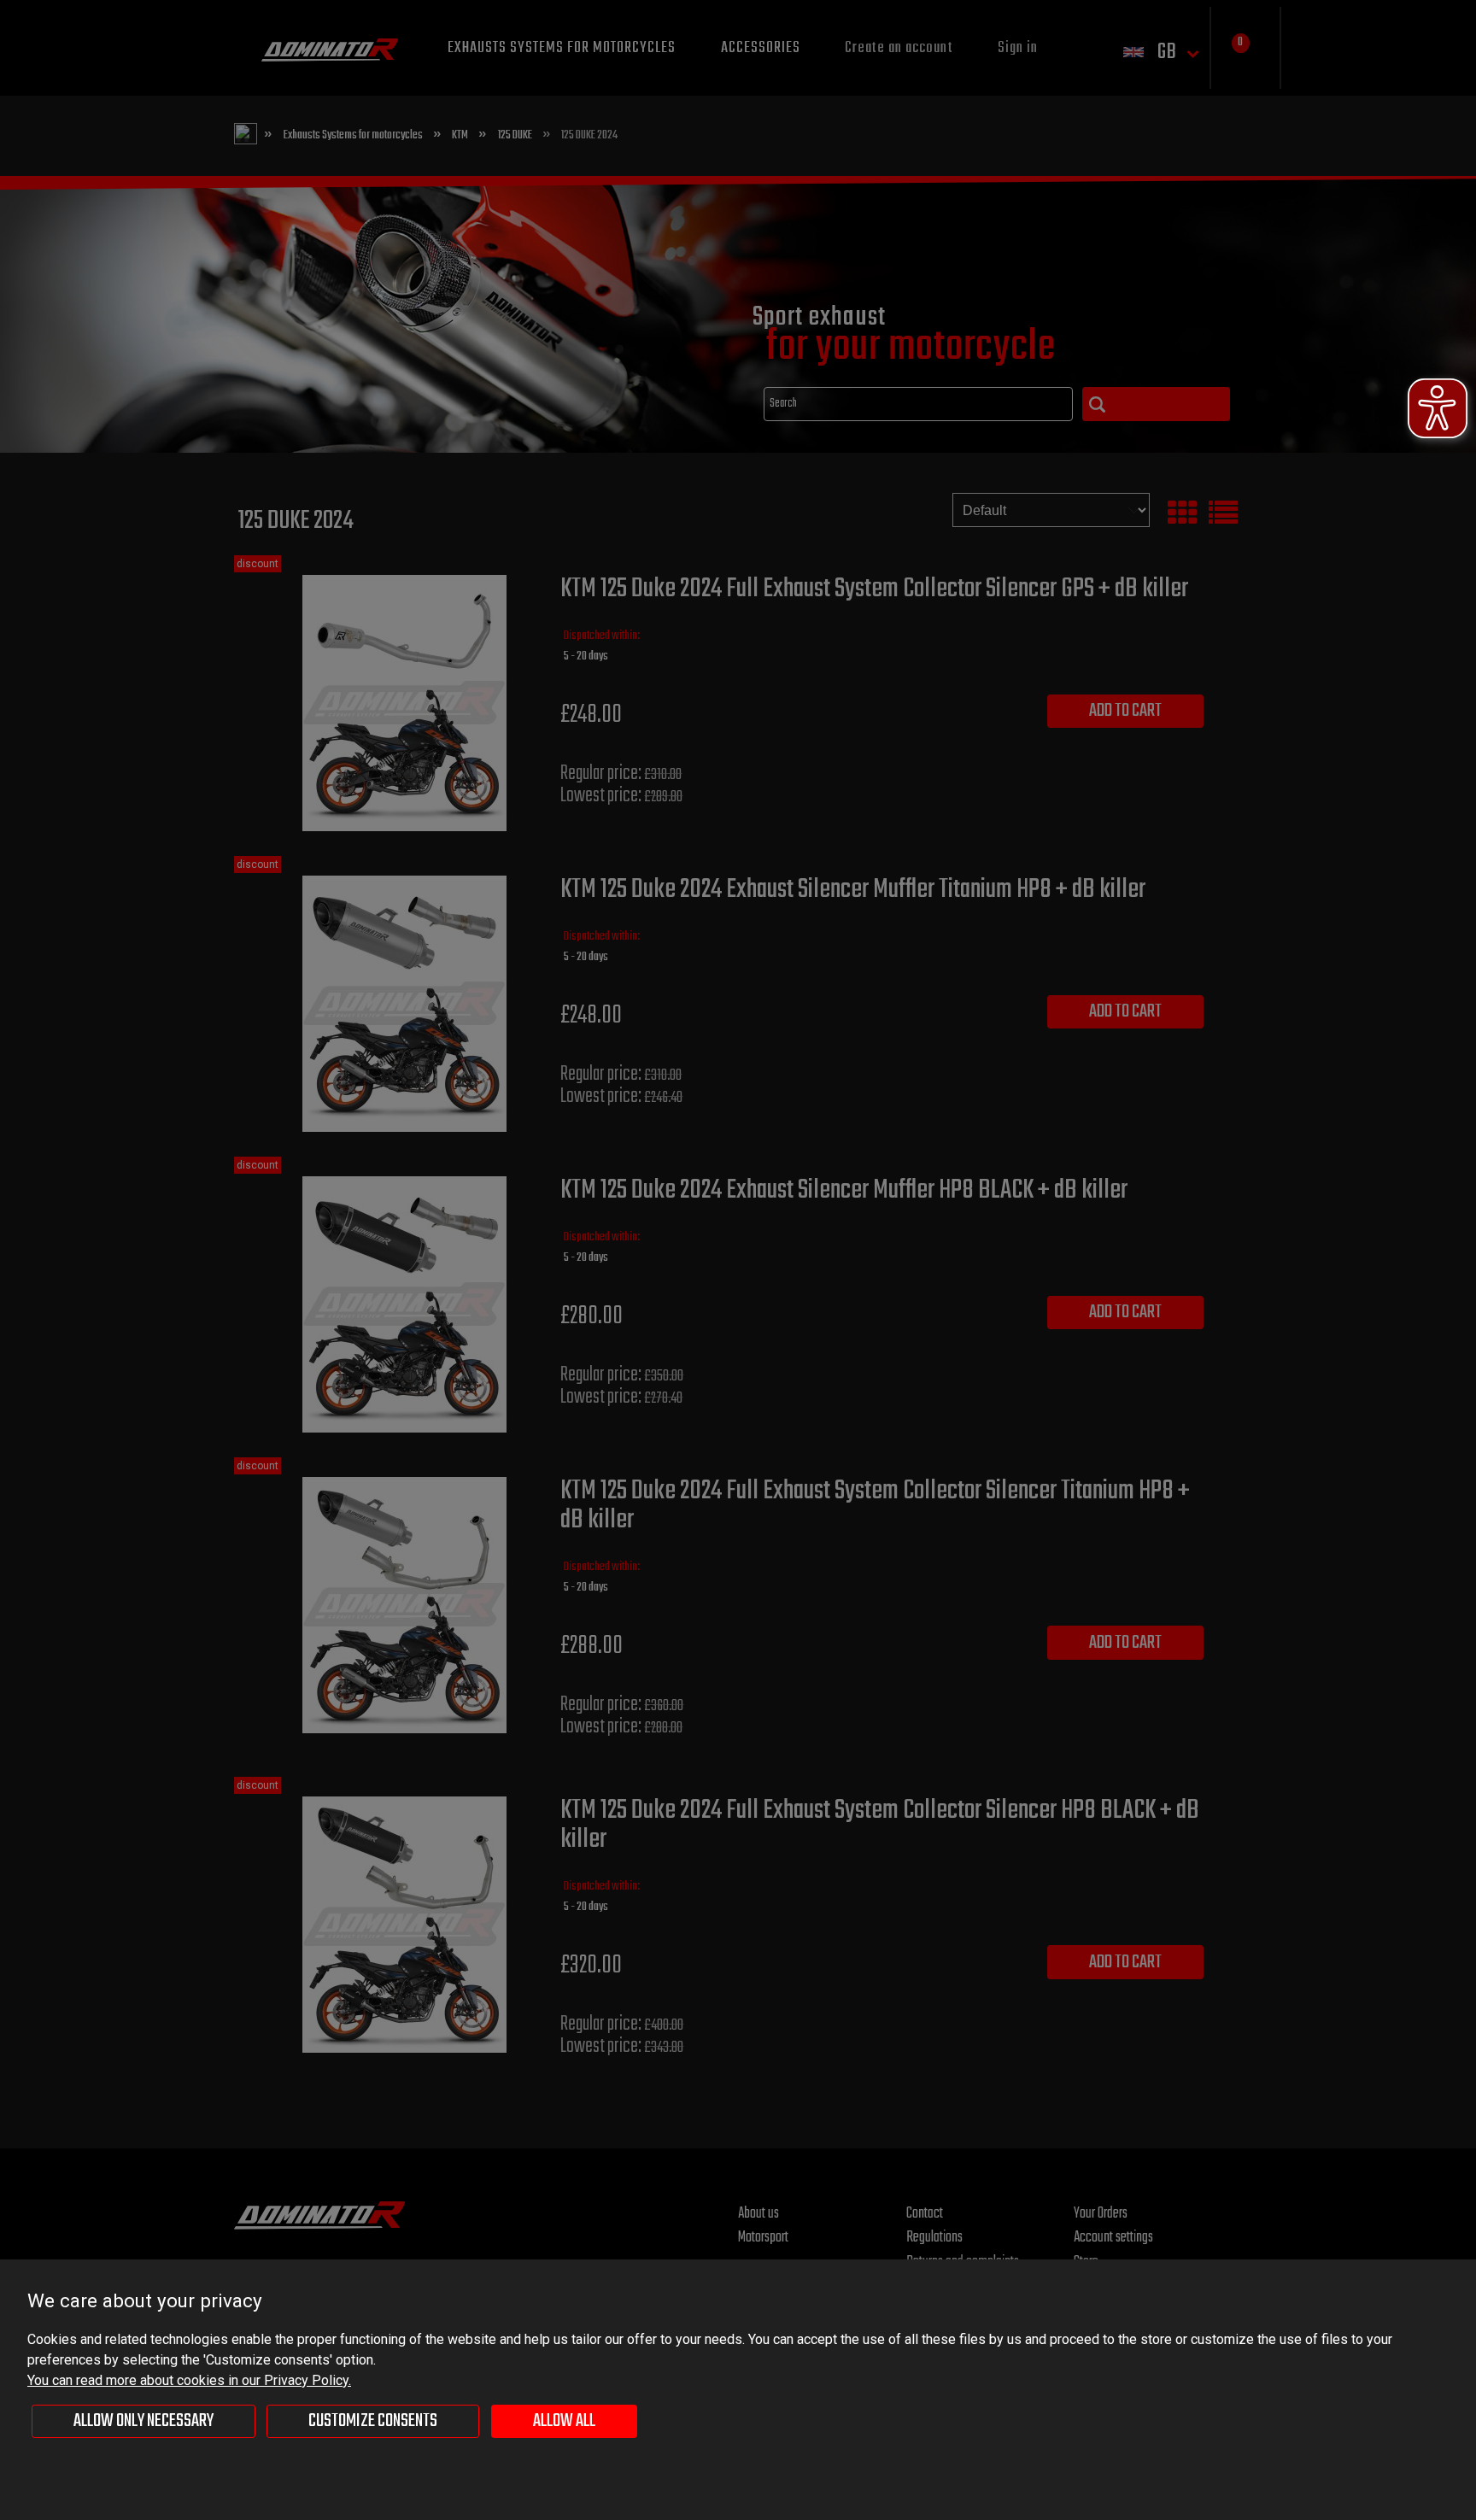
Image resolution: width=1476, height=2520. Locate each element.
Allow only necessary (143, 2421)
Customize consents (373, 2421)
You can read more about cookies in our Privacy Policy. (189, 2380)
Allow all (564, 2421)
